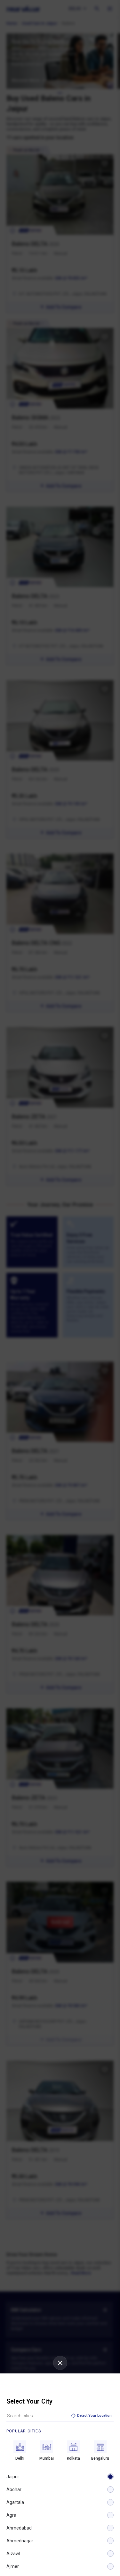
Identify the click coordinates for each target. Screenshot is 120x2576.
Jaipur (13, 2477)
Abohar (14, 2489)
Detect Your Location (94, 2416)
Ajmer (13, 2566)
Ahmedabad (19, 2528)
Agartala (15, 2502)
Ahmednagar (20, 2541)
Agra (11, 2515)
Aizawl (13, 2554)
